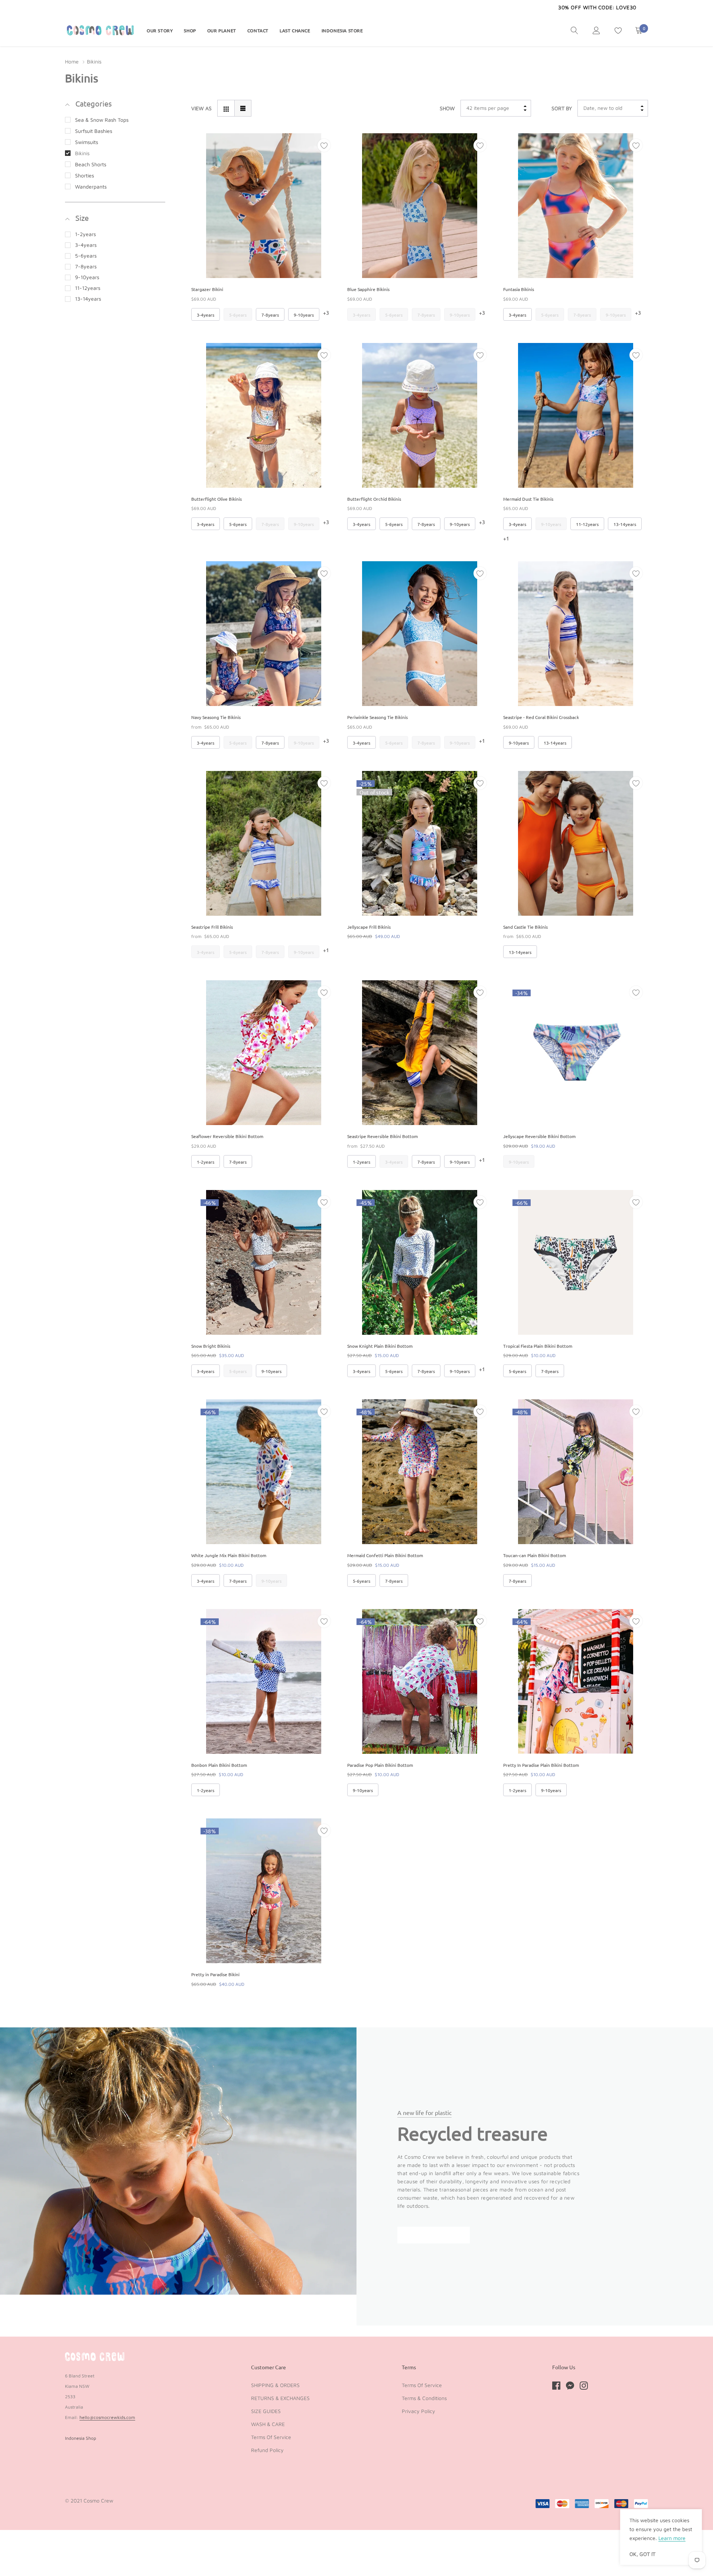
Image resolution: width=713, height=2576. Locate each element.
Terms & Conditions (424, 2398)
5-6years (86, 256)
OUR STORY (160, 30)
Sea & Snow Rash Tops (102, 120)
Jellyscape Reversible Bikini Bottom (539, 1136)
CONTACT (258, 30)
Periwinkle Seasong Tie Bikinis (377, 717)
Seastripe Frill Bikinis (212, 927)
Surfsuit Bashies (94, 131)
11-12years (88, 288)
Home (72, 61)
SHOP (190, 30)
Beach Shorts (91, 164)
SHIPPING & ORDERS (275, 2385)
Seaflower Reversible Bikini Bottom (227, 1136)
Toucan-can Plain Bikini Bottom (535, 1555)
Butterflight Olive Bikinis (216, 499)
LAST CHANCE (295, 30)
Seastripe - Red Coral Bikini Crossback (541, 717)
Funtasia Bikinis (519, 289)
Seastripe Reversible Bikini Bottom (382, 1136)
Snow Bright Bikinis (211, 1346)
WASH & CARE (268, 2424)
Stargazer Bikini (207, 289)
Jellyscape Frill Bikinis (369, 927)
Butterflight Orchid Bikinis (374, 499)
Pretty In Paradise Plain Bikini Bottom (541, 1765)
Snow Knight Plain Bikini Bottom (380, 1346)
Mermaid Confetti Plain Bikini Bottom (385, 1555)
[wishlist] (324, 145)
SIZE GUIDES (266, 2411)
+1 (506, 538)
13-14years (88, 299)
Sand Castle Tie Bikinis (525, 927)
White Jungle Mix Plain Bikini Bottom (229, 1555)
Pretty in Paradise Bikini (215, 1974)
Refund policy (267, 2450)
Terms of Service (271, 2437)
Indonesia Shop (81, 2438)
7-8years (86, 266)
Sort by (562, 108)
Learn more (672, 2538)
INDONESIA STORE (342, 30)
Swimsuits (87, 142)
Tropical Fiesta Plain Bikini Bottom (538, 1346)
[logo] (100, 30)
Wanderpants (91, 187)
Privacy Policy (419, 2411)
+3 (326, 313)
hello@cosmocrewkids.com (107, 2417)
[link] (574, 30)
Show (447, 108)
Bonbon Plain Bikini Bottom (219, 1765)
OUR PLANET (222, 30)
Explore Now (434, 2235)
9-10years (87, 277)
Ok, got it (642, 2554)
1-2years (85, 234)
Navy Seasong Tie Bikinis (216, 717)
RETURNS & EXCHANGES (280, 2398)
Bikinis (82, 153)
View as (201, 108)
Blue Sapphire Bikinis (368, 289)
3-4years (86, 245)
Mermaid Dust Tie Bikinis (528, 499)
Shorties (84, 175)
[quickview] (324, 164)
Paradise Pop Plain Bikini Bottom (380, 1765)
